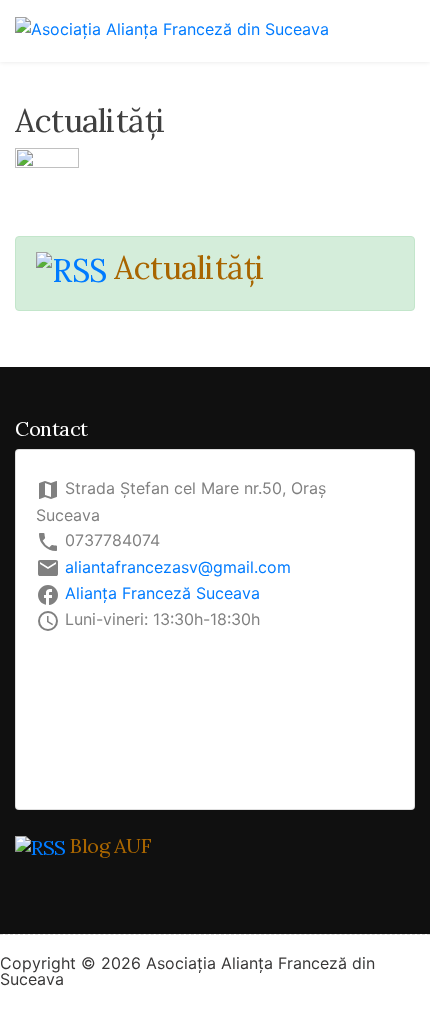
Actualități (189, 267)
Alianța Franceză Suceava (162, 593)
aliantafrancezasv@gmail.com (178, 567)
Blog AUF (110, 845)
